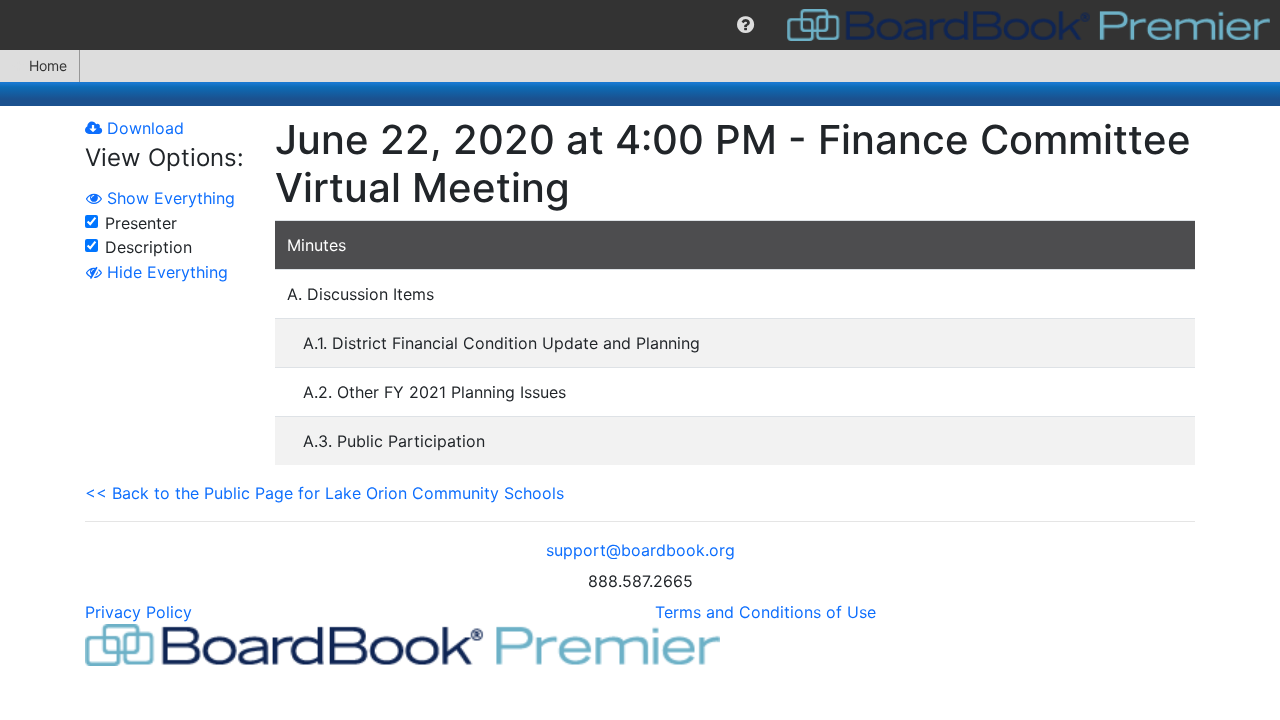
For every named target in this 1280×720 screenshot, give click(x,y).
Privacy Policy (138, 612)
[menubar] (640, 25)
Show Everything (168, 198)
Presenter (141, 223)
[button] (745, 25)
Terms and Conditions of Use (765, 612)
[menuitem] (745, 25)
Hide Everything (165, 272)
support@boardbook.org (640, 550)
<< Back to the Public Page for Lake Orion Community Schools (324, 493)
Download (143, 128)
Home (48, 65)
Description (148, 247)
